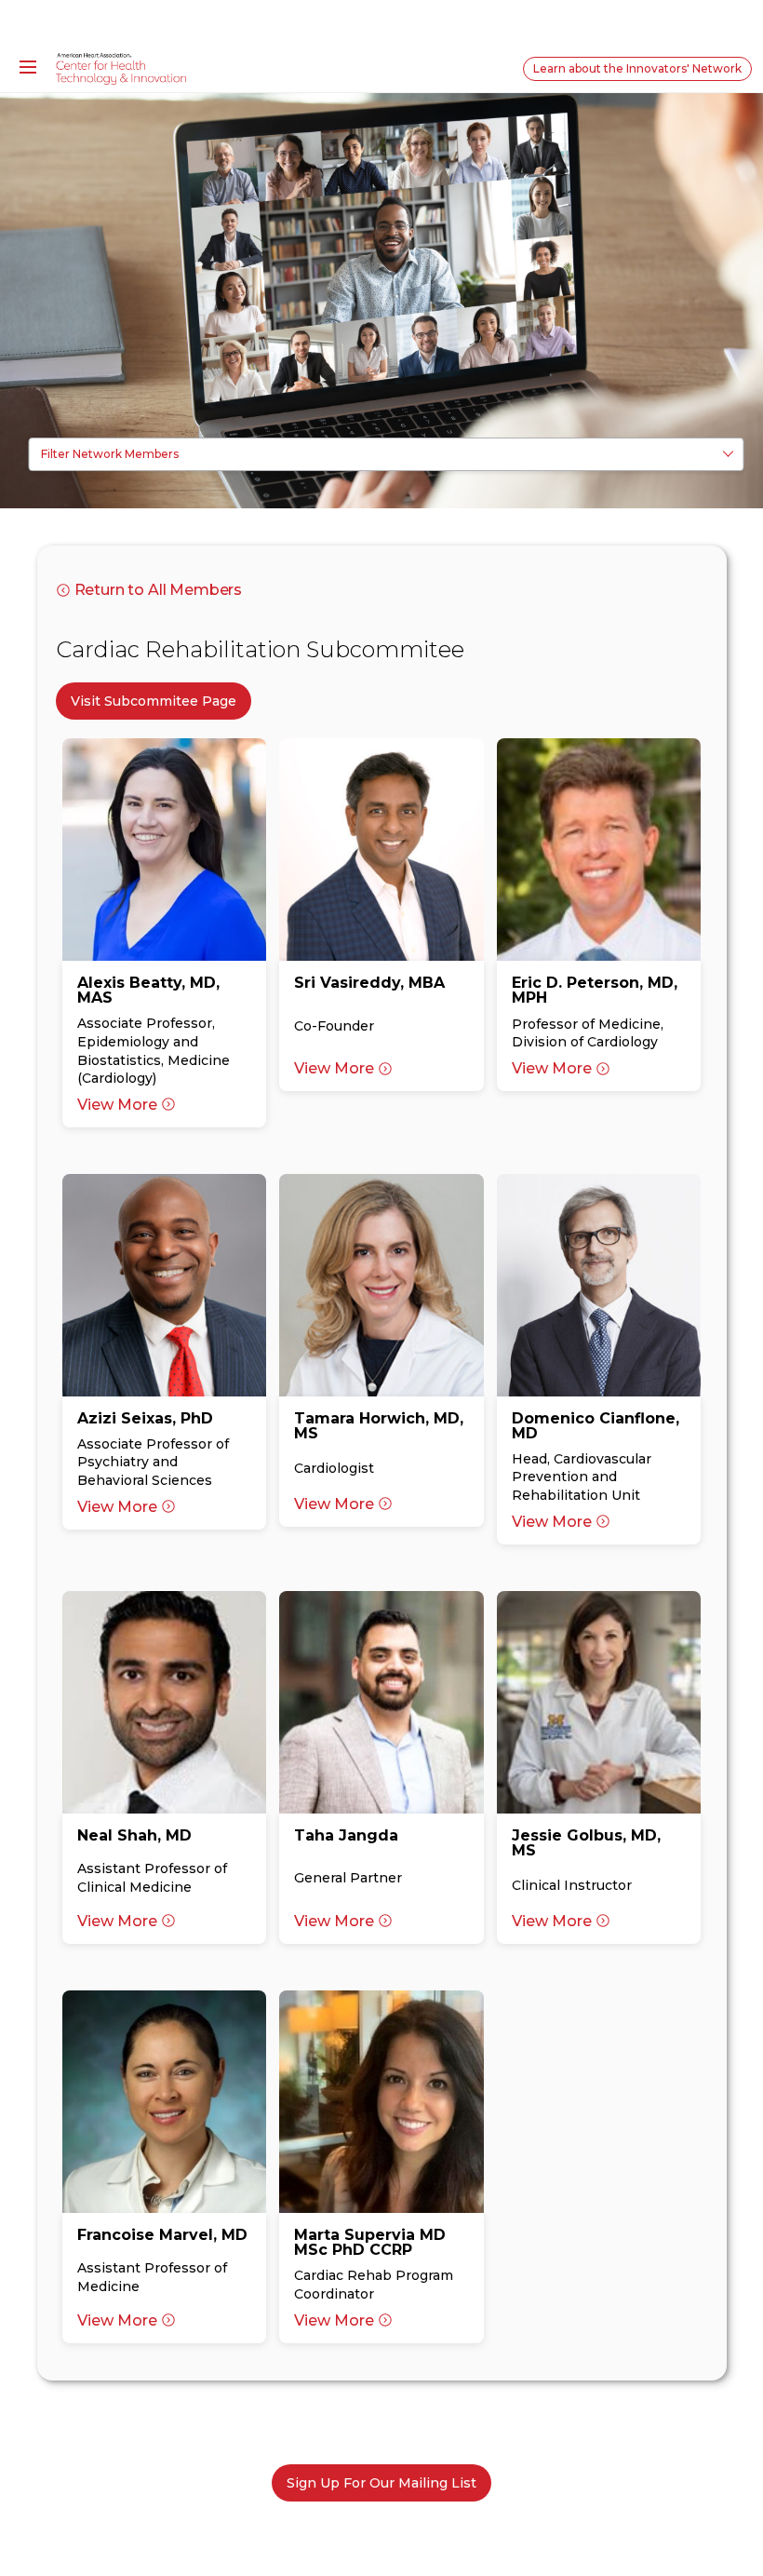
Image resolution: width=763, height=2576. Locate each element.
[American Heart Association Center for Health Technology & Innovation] (121, 68)
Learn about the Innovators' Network (637, 68)
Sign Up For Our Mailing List (381, 2483)
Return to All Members (159, 590)
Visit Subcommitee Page (154, 701)
